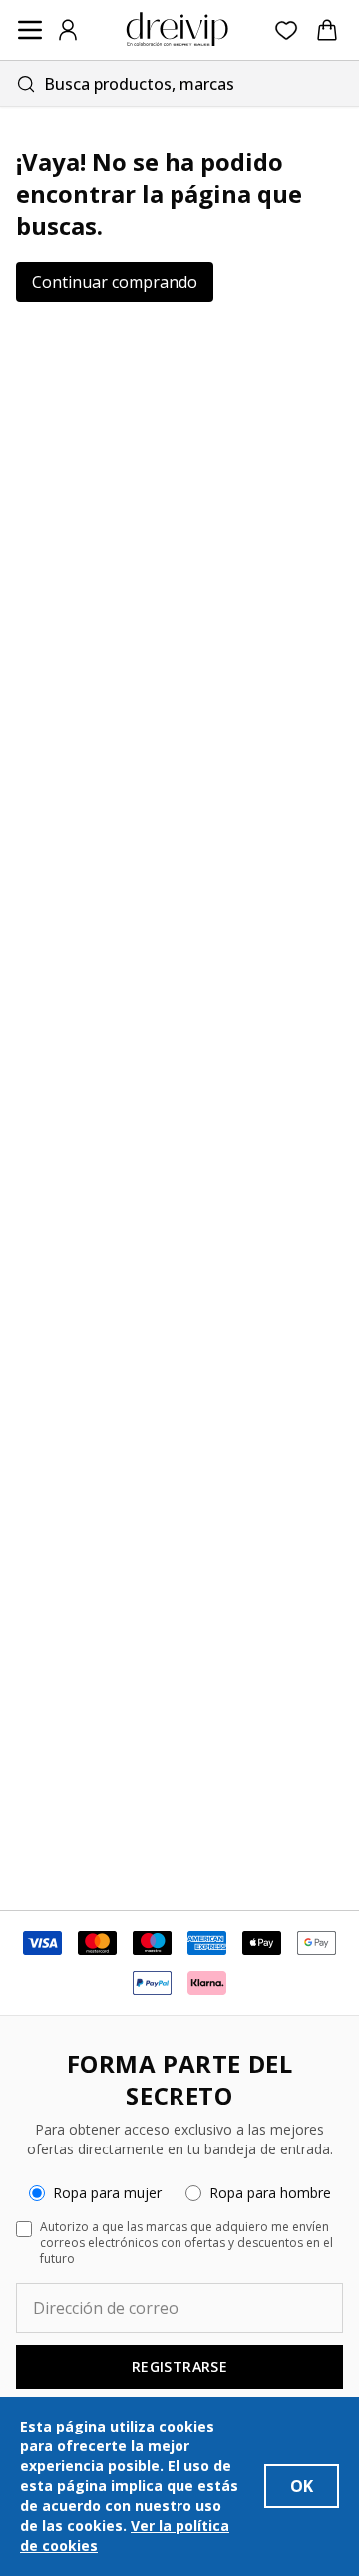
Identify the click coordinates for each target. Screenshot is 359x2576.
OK (302, 2486)
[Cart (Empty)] (327, 30)
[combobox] (179, 83)
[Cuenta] (68, 30)
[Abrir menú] (30, 30)
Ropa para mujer (107, 2193)
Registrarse (179, 2366)
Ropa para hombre (270, 2193)
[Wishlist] (287, 30)
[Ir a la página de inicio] (178, 30)
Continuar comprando (115, 282)
